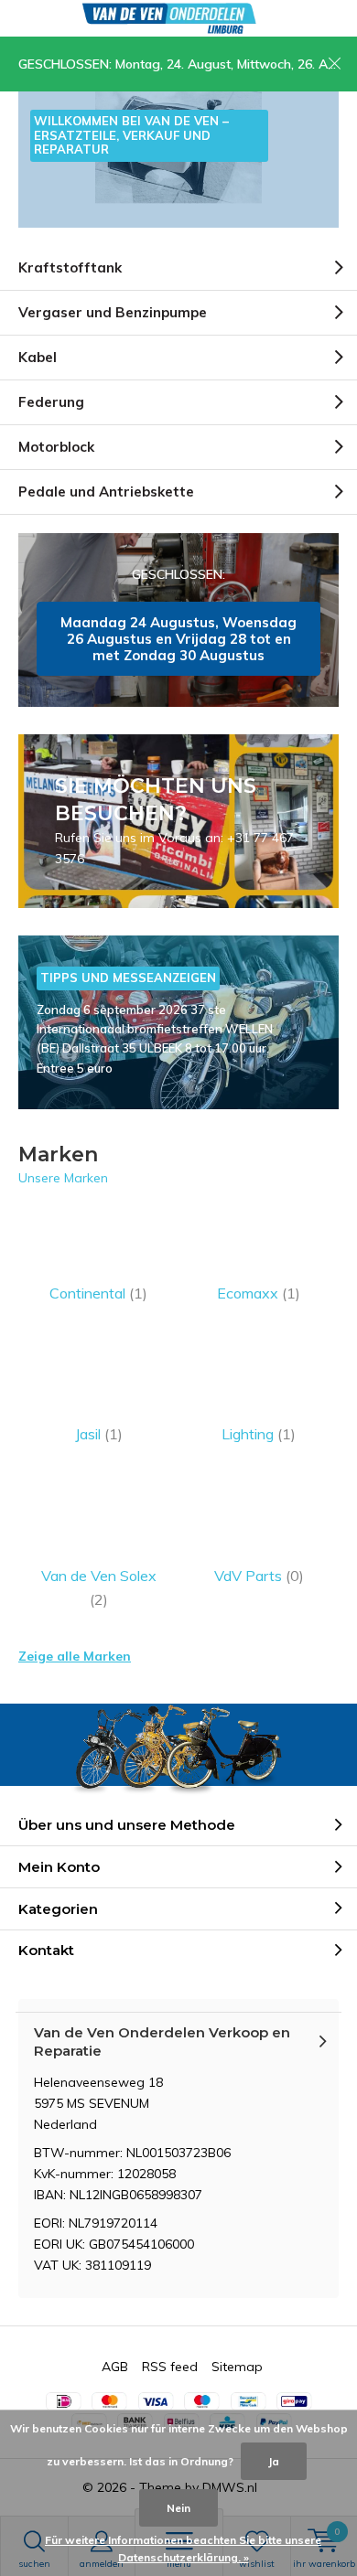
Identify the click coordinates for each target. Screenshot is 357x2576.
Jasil (99, 1434)
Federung (51, 402)
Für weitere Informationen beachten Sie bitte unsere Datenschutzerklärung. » (183, 2549)
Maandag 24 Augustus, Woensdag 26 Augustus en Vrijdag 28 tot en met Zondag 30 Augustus (178, 620)
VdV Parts (259, 1576)
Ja (274, 2461)
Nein (178, 2508)
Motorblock (56, 447)
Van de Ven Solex (99, 1587)
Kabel (38, 357)
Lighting (259, 1434)
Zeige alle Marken (75, 1656)
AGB (115, 2367)
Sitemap (237, 2367)
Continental (98, 1293)
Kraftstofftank (70, 267)
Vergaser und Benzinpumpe (113, 312)
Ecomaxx (259, 1293)
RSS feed (170, 2367)
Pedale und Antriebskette (106, 492)
